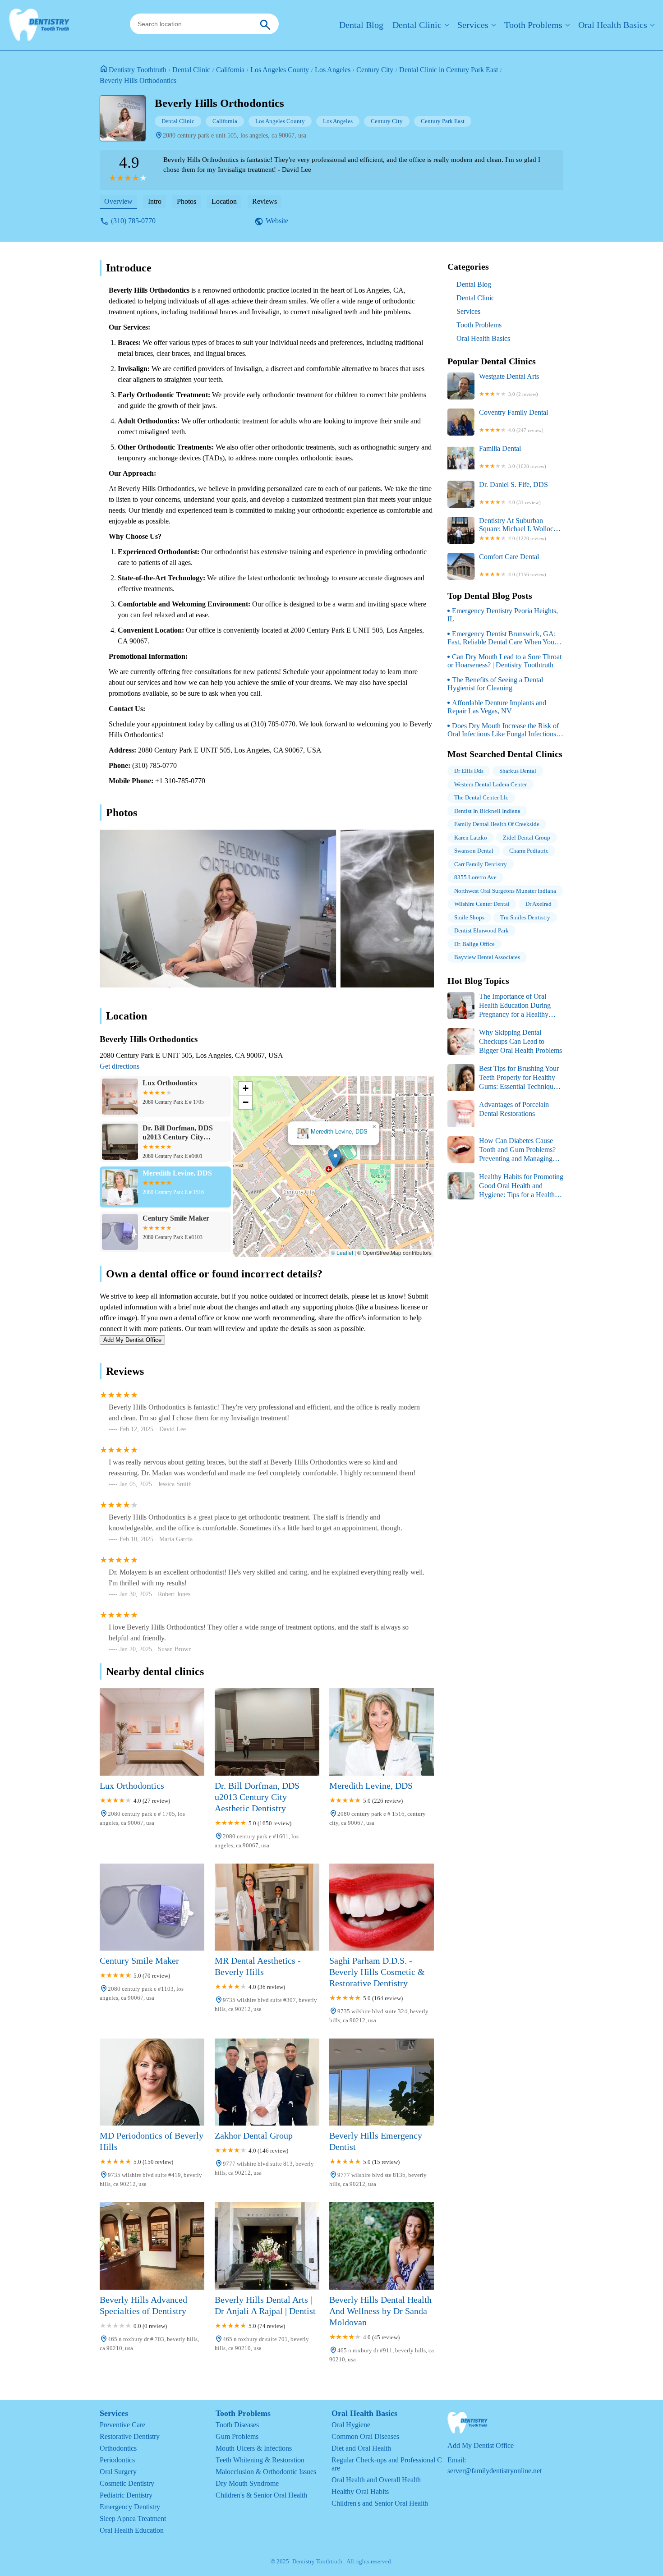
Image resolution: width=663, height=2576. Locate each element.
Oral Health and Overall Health (376, 2480)
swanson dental (474, 851)
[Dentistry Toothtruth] (39, 25)
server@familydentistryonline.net (495, 2471)
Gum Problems (237, 2436)
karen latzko (471, 838)
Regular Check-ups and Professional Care (387, 2464)
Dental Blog (361, 25)
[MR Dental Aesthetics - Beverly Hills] (267, 1907)
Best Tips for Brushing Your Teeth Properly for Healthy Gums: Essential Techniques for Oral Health (503, 1078)
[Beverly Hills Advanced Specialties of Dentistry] (152, 2246)
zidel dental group (527, 838)
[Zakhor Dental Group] (267, 2082)
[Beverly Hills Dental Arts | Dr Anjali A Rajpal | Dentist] (267, 2246)
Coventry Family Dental (513, 421)
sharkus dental (518, 771)
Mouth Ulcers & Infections (254, 2448)
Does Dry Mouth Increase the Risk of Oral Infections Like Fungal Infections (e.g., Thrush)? (503, 730)
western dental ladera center (490, 784)
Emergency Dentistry (130, 2507)
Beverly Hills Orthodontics (138, 80)
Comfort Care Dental (513, 565)
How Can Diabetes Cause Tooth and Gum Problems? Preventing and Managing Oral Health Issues (502, 1150)
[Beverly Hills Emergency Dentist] (382, 2082)
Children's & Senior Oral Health (261, 2495)
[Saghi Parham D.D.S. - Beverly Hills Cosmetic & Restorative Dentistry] (382, 1907)
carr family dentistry (481, 864)
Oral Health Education (132, 2530)
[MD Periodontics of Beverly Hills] (152, 2082)
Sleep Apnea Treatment (133, 2519)
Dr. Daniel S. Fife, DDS (513, 493)
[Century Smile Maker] (152, 1907)
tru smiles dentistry (525, 917)
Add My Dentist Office (132, 1340)
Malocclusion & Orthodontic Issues (266, 2472)
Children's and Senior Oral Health (380, 2503)
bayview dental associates (487, 957)
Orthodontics (118, 2448)
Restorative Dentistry (130, 2436)
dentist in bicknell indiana (487, 811)
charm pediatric (529, 851)
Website (277, 221)
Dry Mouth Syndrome (247, 2483)
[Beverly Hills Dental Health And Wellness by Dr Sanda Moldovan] (382, 2246)
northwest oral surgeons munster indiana (505, 891)
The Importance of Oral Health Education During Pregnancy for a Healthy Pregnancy (499, 1006)
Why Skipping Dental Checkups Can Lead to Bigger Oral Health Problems (520, 1041)
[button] (335, 1159)
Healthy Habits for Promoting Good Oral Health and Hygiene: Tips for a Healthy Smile (505, 1186)
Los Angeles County (280, 70)
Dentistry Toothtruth (138, 70)
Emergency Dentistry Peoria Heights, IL (503, 615)
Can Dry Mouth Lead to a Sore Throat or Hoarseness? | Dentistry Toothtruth (504, 661)
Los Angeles (333, 70)
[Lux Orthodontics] (152, 1732)
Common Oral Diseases (365, 2436)
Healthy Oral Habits (360, 2491)
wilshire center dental (482, 904)
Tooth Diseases (237, 2425)
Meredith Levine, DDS (339, 1132)
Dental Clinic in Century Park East (449, 70)
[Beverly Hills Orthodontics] (127, 123)
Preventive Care (122, 2425)
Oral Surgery (118, 2472)
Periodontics (117, 2460)
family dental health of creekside (497, 824)
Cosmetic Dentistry (127, 2483)
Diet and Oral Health (361, 2448)
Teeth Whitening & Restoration (260, 2460)
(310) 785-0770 (133, 221)
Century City (375, 70)
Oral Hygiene (351, 2425)
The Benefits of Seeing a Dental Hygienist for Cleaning (495, 684)
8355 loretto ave (475, 877)
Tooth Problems (533, 25)
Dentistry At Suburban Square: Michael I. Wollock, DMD (519, 529)
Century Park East (443, 121)
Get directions (120, 1066)
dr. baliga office (474, 944)
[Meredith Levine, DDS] (382, 1732)
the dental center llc (481, 797)
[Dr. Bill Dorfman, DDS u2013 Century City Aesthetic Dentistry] (267, 1732)
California (230, 70)
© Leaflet (342, 1252)
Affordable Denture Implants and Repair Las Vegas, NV (497, 707)
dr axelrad (539, 904)
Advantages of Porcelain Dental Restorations (514, 1109)
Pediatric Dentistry (126, 2495)
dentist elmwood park (481, 930)
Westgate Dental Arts (509, 385)
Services (473, 25)
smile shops (469, 917)
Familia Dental (513, 457)
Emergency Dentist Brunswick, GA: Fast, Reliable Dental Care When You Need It (502, 638)
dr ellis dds (469, 771)
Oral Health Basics (613, 25)
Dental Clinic (417, 25)
